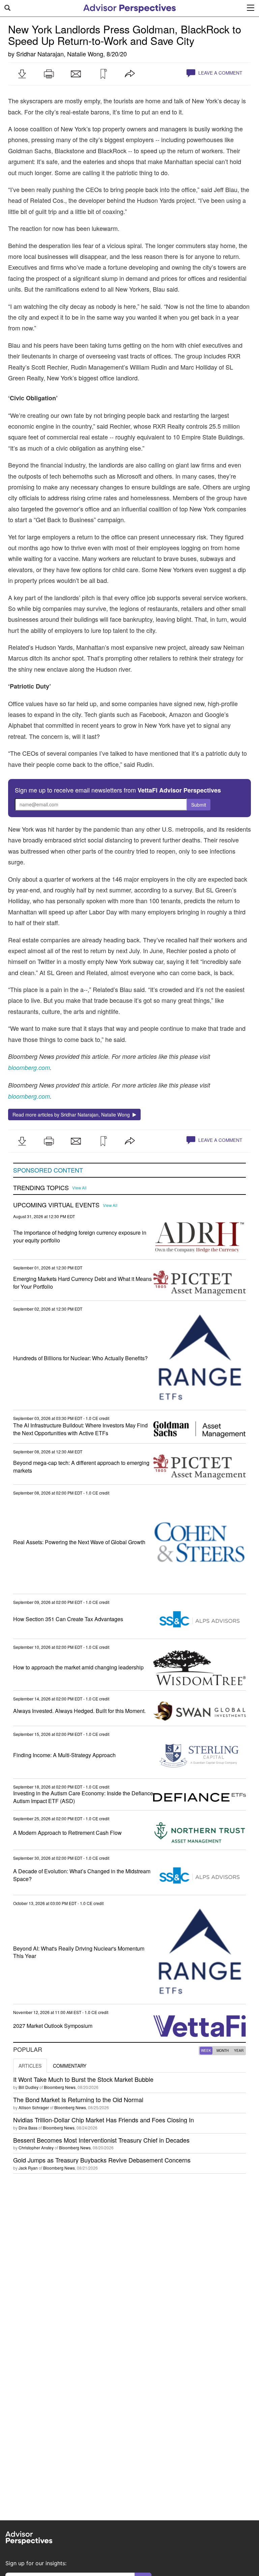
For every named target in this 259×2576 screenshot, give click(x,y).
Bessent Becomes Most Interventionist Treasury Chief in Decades (101, 2140)
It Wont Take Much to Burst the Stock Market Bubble (83, 2079)
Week (206, 2050)
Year (239, 2050)
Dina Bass (28, 2128)
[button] (22, 74)
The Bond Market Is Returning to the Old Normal (78, 2099)
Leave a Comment (220, 73)
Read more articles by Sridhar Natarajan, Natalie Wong (73, 1115)
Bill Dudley (28, 2087)
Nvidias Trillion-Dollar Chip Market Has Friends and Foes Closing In (104, 2120)
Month (223, 2050)
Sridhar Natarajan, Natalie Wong (60, 54)
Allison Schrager (34, 2107)
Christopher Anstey (36, 2148)
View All (79, 1188)
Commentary (70, 2066)
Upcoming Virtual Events (56, 1205)
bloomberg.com (29, 1096)
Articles (30, 2066)
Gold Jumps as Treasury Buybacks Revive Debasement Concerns (102, 2160)
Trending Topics (41, 1188)
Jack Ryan (28, 2168)
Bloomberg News (60, 2087)
